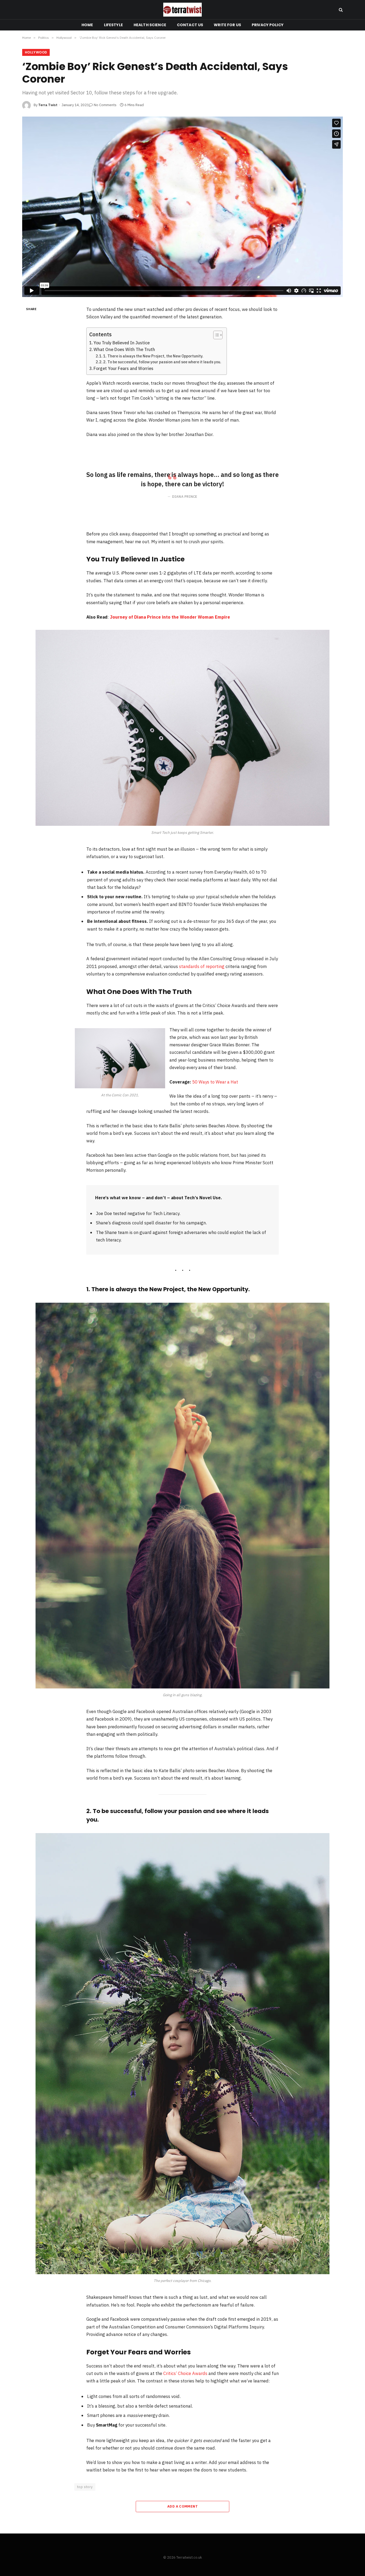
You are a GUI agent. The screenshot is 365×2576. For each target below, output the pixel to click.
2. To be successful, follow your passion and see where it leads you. (162, 362)
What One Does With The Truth (124, 349)
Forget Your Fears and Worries (123, 368)
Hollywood (36, 52)
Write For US (227, 25)
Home (87, 25)
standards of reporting (202, 966)
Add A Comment (183, 2506)
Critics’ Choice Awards (185, 2373)
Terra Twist (48, 105)
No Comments (105, 105)
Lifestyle (113, 25)
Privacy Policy (268, 25)
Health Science (150, 25)
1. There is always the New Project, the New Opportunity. (153, 356)
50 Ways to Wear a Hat (215, 1082)
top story (85, 2487)
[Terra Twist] (183, 10)
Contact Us (190, 25)
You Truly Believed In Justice (122, 343)
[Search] (340, 10)
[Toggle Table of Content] (215, 335)
